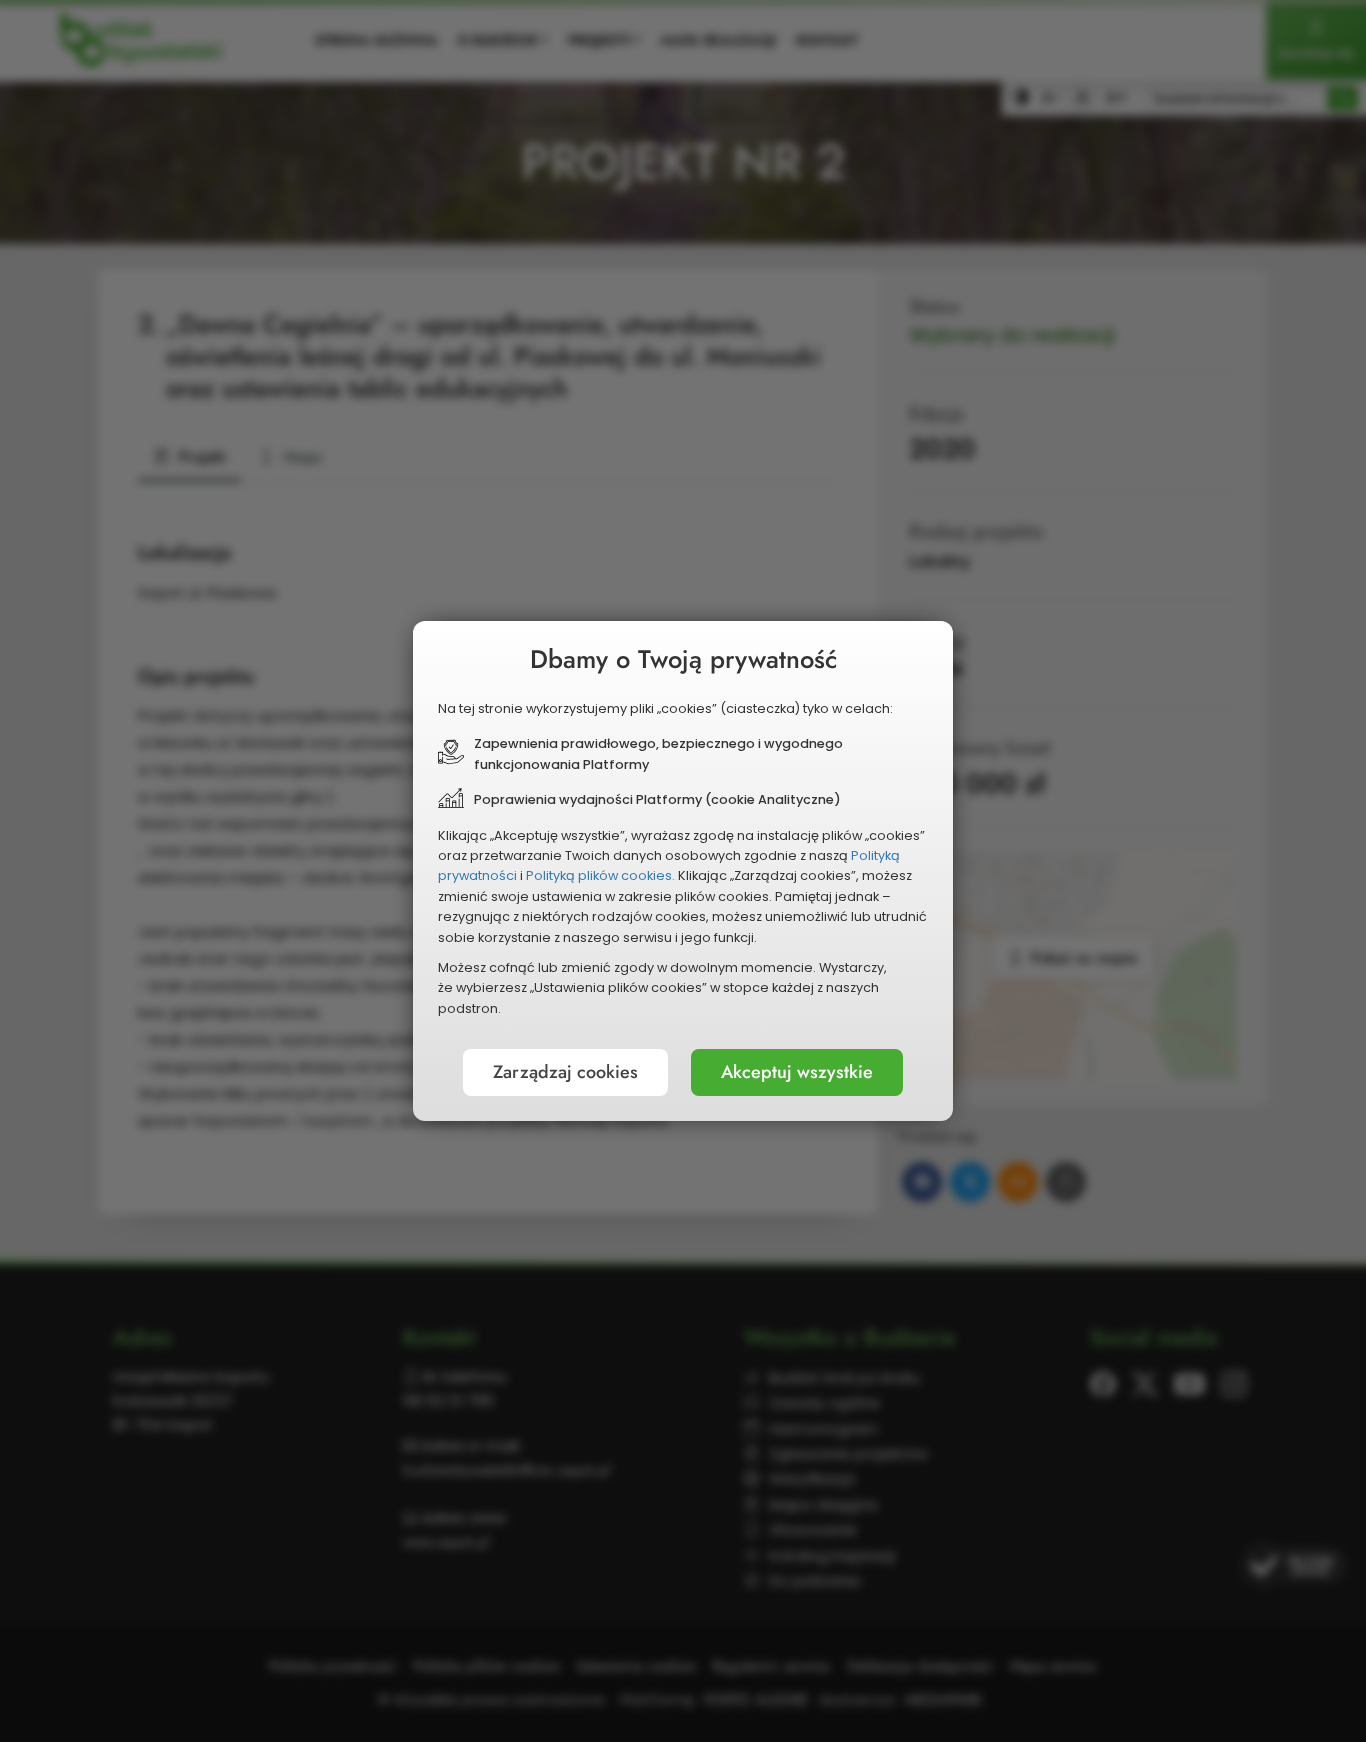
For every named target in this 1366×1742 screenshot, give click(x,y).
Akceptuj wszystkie (797, 1072)
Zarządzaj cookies (565, 1072)
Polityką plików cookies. (600, 875)
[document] (683, 871)
